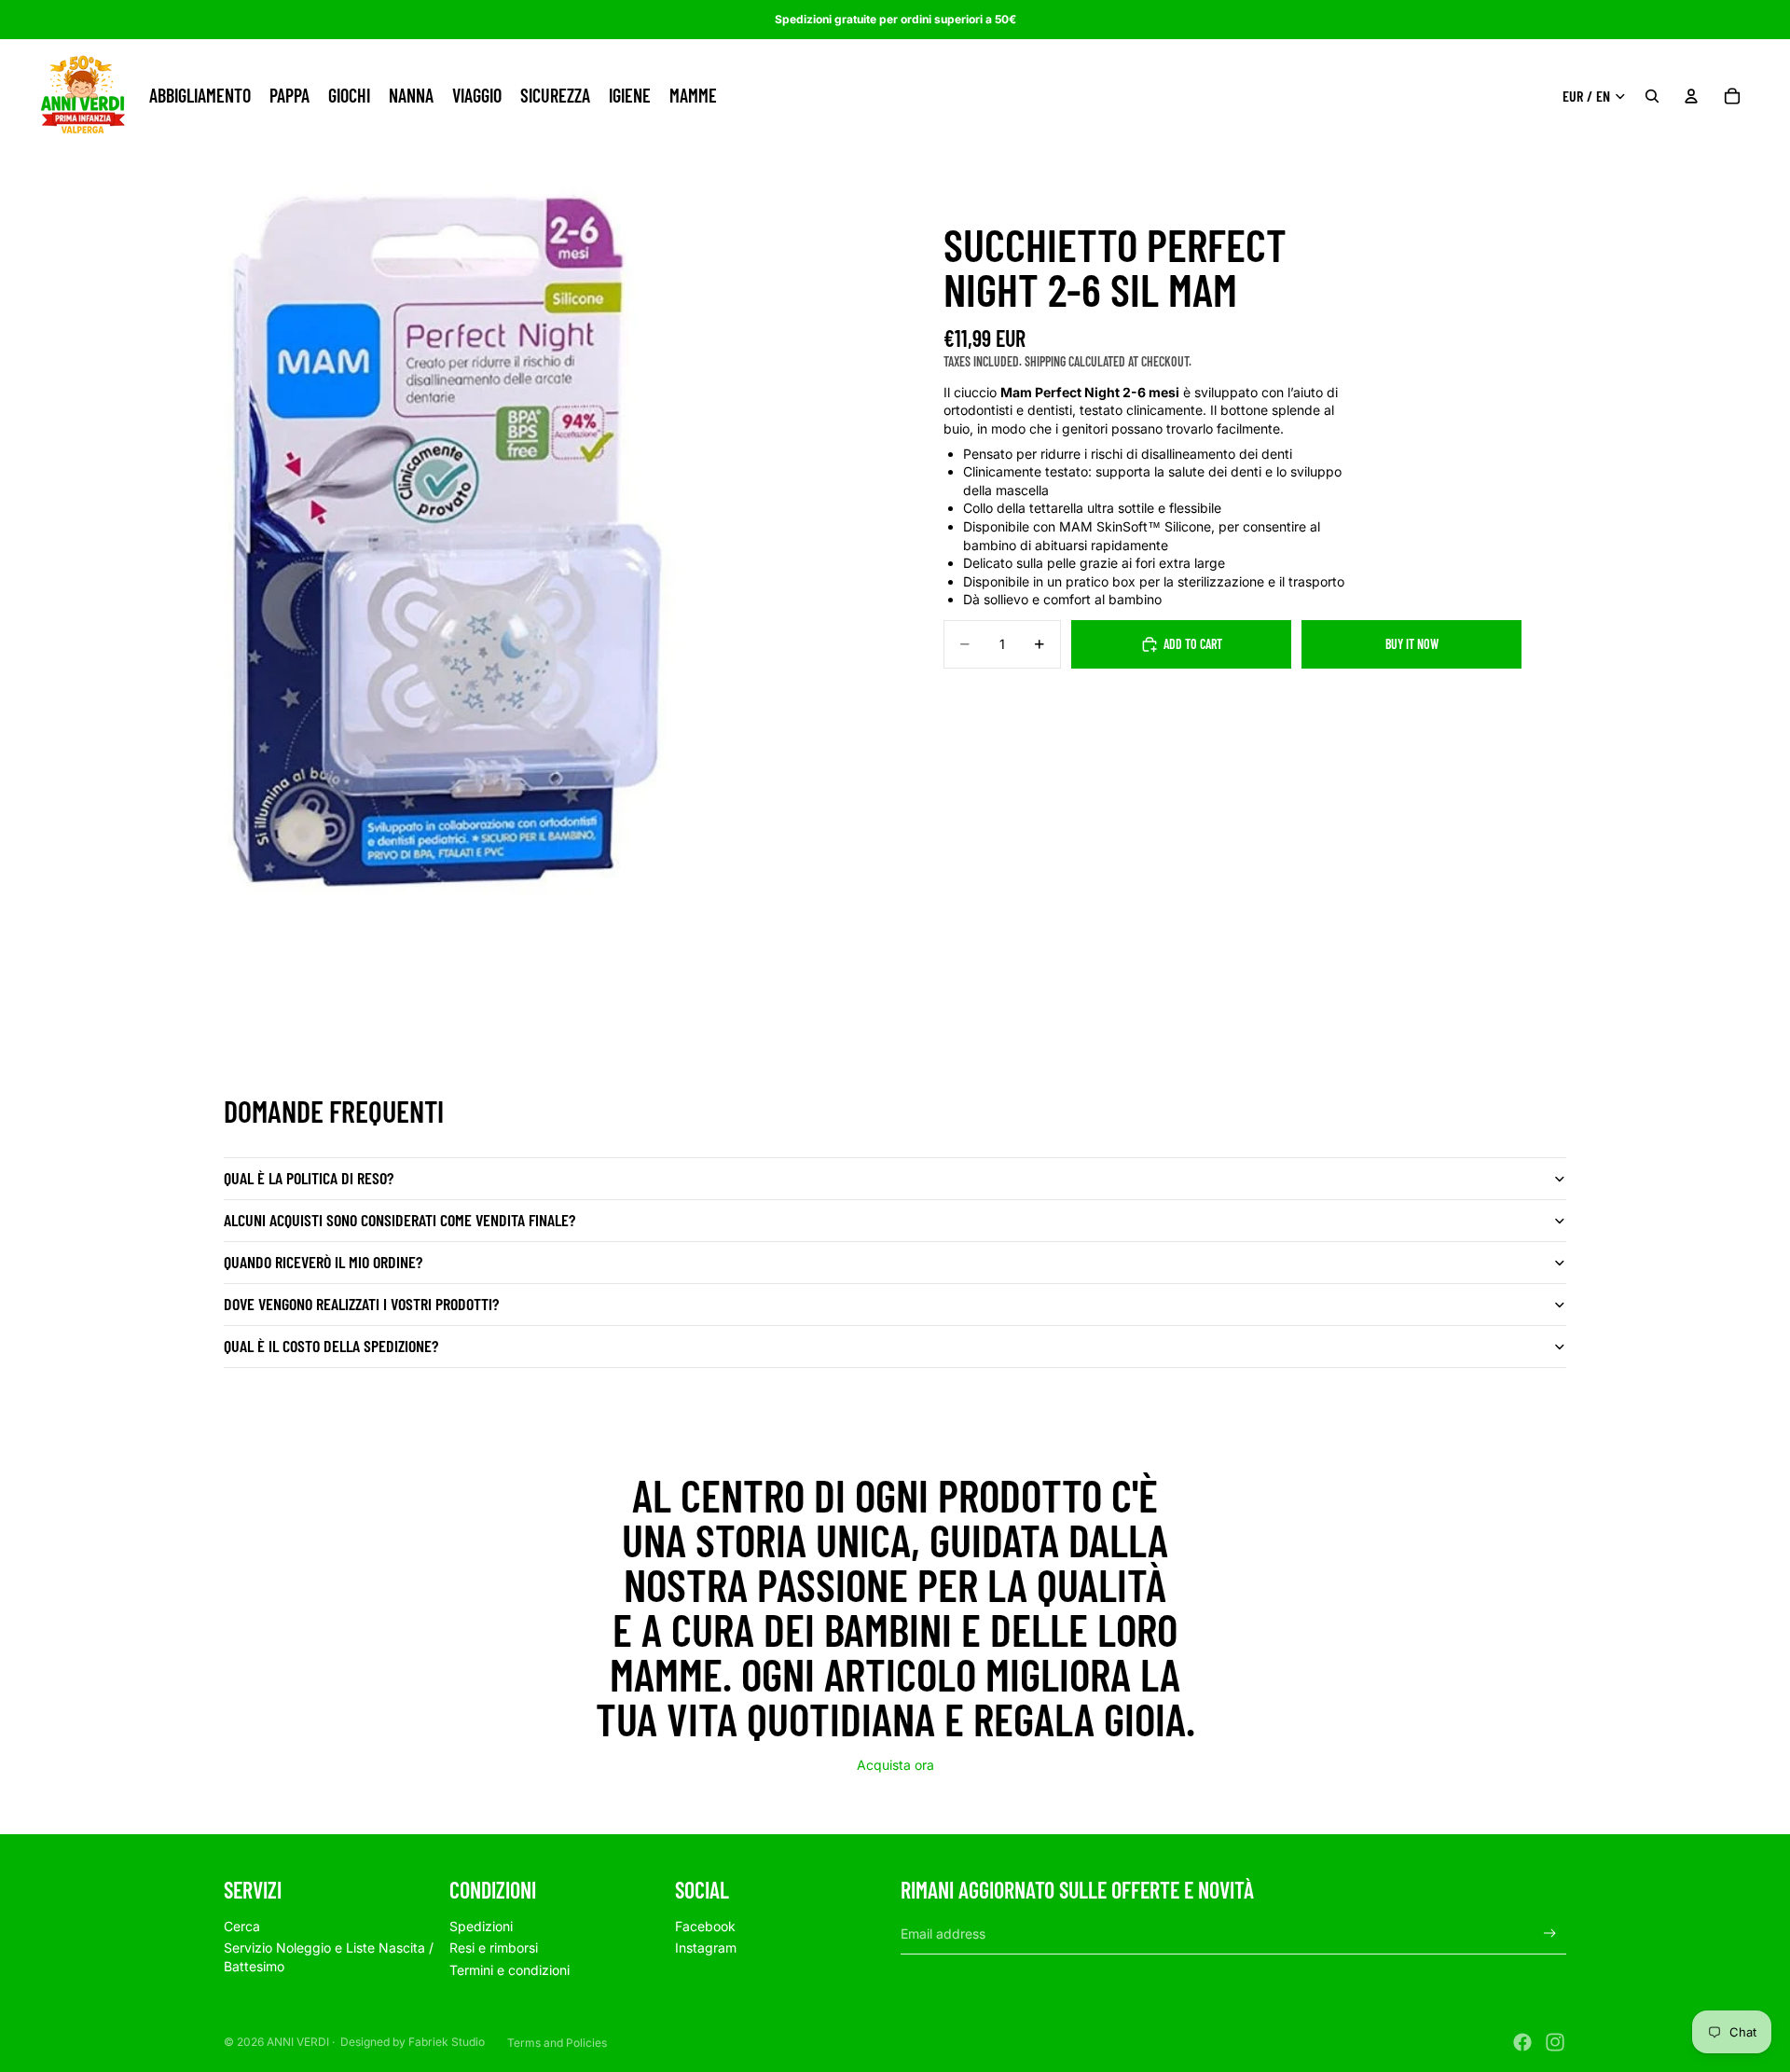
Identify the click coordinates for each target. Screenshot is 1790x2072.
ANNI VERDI (298, 2042)
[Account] (1691, 96)
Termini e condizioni (509, 1970)
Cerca (242, 1926)
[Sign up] (1550, 1934)
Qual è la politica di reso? (309, 1178)
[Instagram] (1555, 2042)
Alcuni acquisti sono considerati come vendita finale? (399, 1220)
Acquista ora (895, 1765)
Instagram (706, 1948)
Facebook (705, 1926)
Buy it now (1412, 644)
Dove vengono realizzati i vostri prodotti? (361, 1304)
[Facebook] (1522, 2042)
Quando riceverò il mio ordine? (323, 1262)
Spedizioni (481, 1926)
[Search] (1652, 96)
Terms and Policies (557, 2043)
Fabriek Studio (447, 2042)
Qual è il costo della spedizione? (331, 1346)
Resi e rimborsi (494, 1948)
